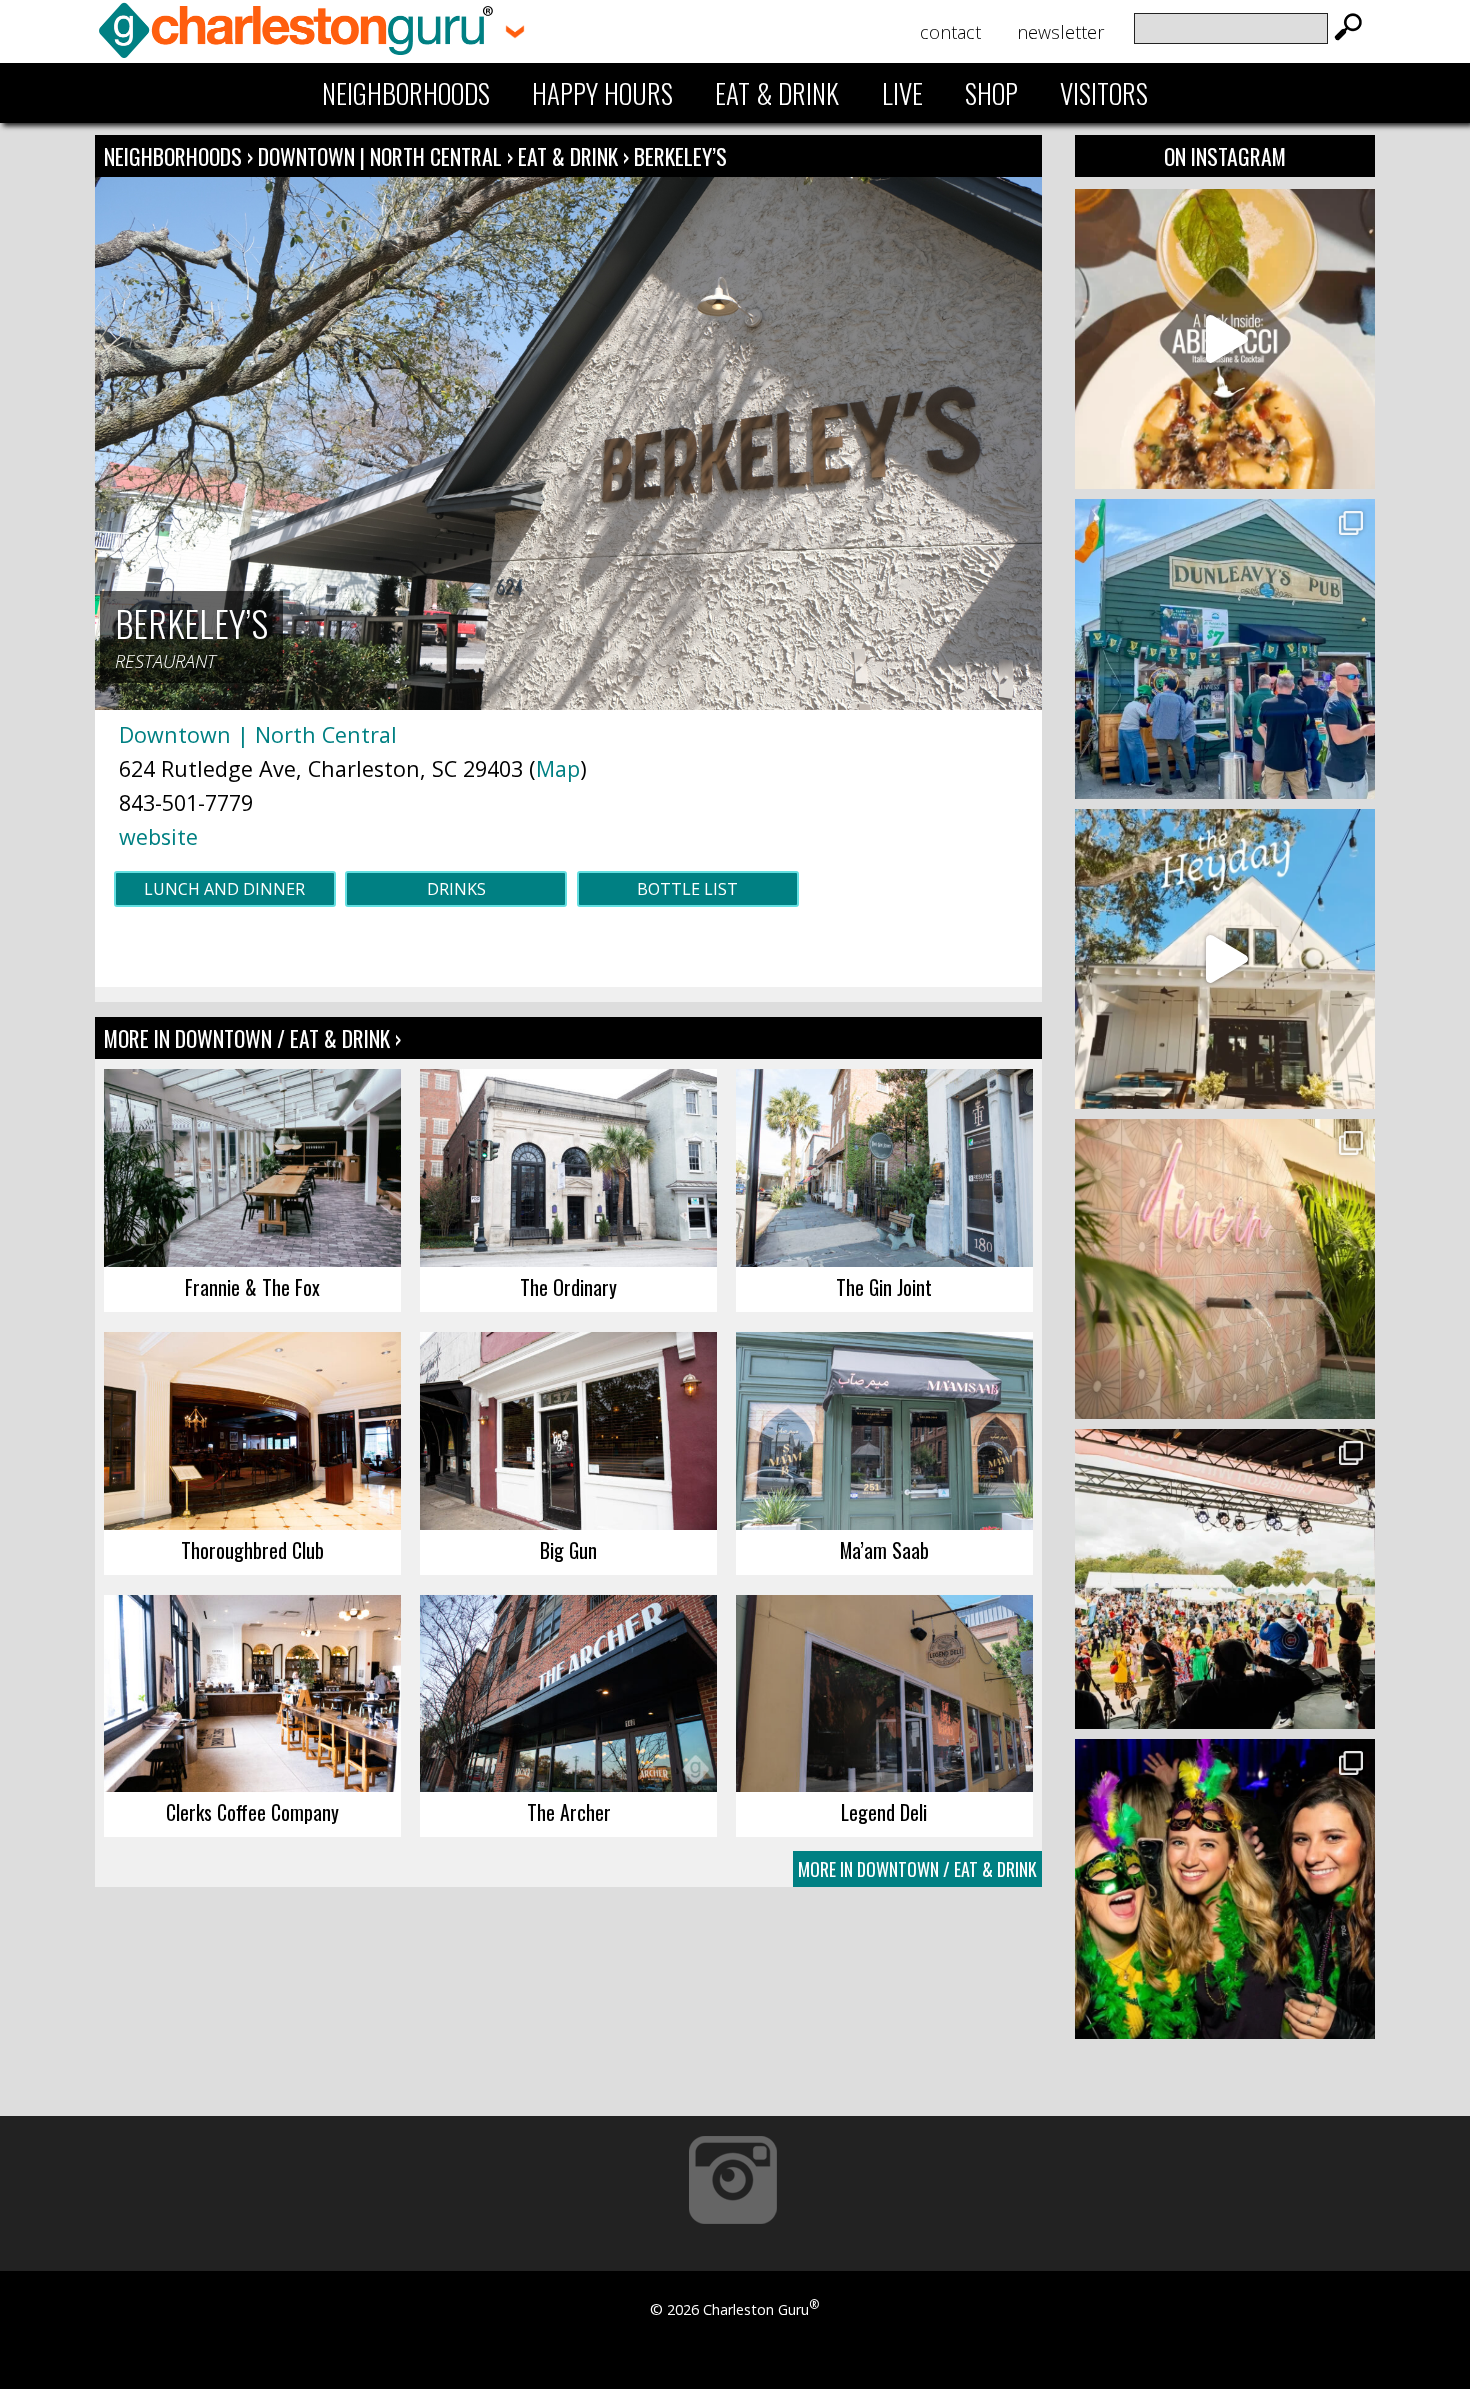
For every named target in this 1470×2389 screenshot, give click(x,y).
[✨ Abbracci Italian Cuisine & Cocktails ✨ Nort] (1225, 339)
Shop (991, 93)
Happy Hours (602, 93)
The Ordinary (568, 1287)
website (158, 836)
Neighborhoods (406, 93)
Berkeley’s (680, 156)
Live (902, 93)
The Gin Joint (884, 1287)
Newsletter (1060, 32)
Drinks (456, 889)
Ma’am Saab (884, 1550)
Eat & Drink (777, 93)
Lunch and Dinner (224, 889)
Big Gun (568, 1550)
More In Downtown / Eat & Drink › (252, 1038)
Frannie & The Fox (252, 1287)
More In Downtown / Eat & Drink (917, 1869)
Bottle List (687, 889)
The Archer (569, 1812)
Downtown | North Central (382, 156)
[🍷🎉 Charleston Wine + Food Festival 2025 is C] (1225, 1579)
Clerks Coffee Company (252, 1812)
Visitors (1104, 93)
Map (558, 768)
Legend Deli (884, 1812)
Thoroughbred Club (252, 1550)
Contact (950, 32)
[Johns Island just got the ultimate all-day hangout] (1225, 959)
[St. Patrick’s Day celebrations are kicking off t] (1225, 649)
